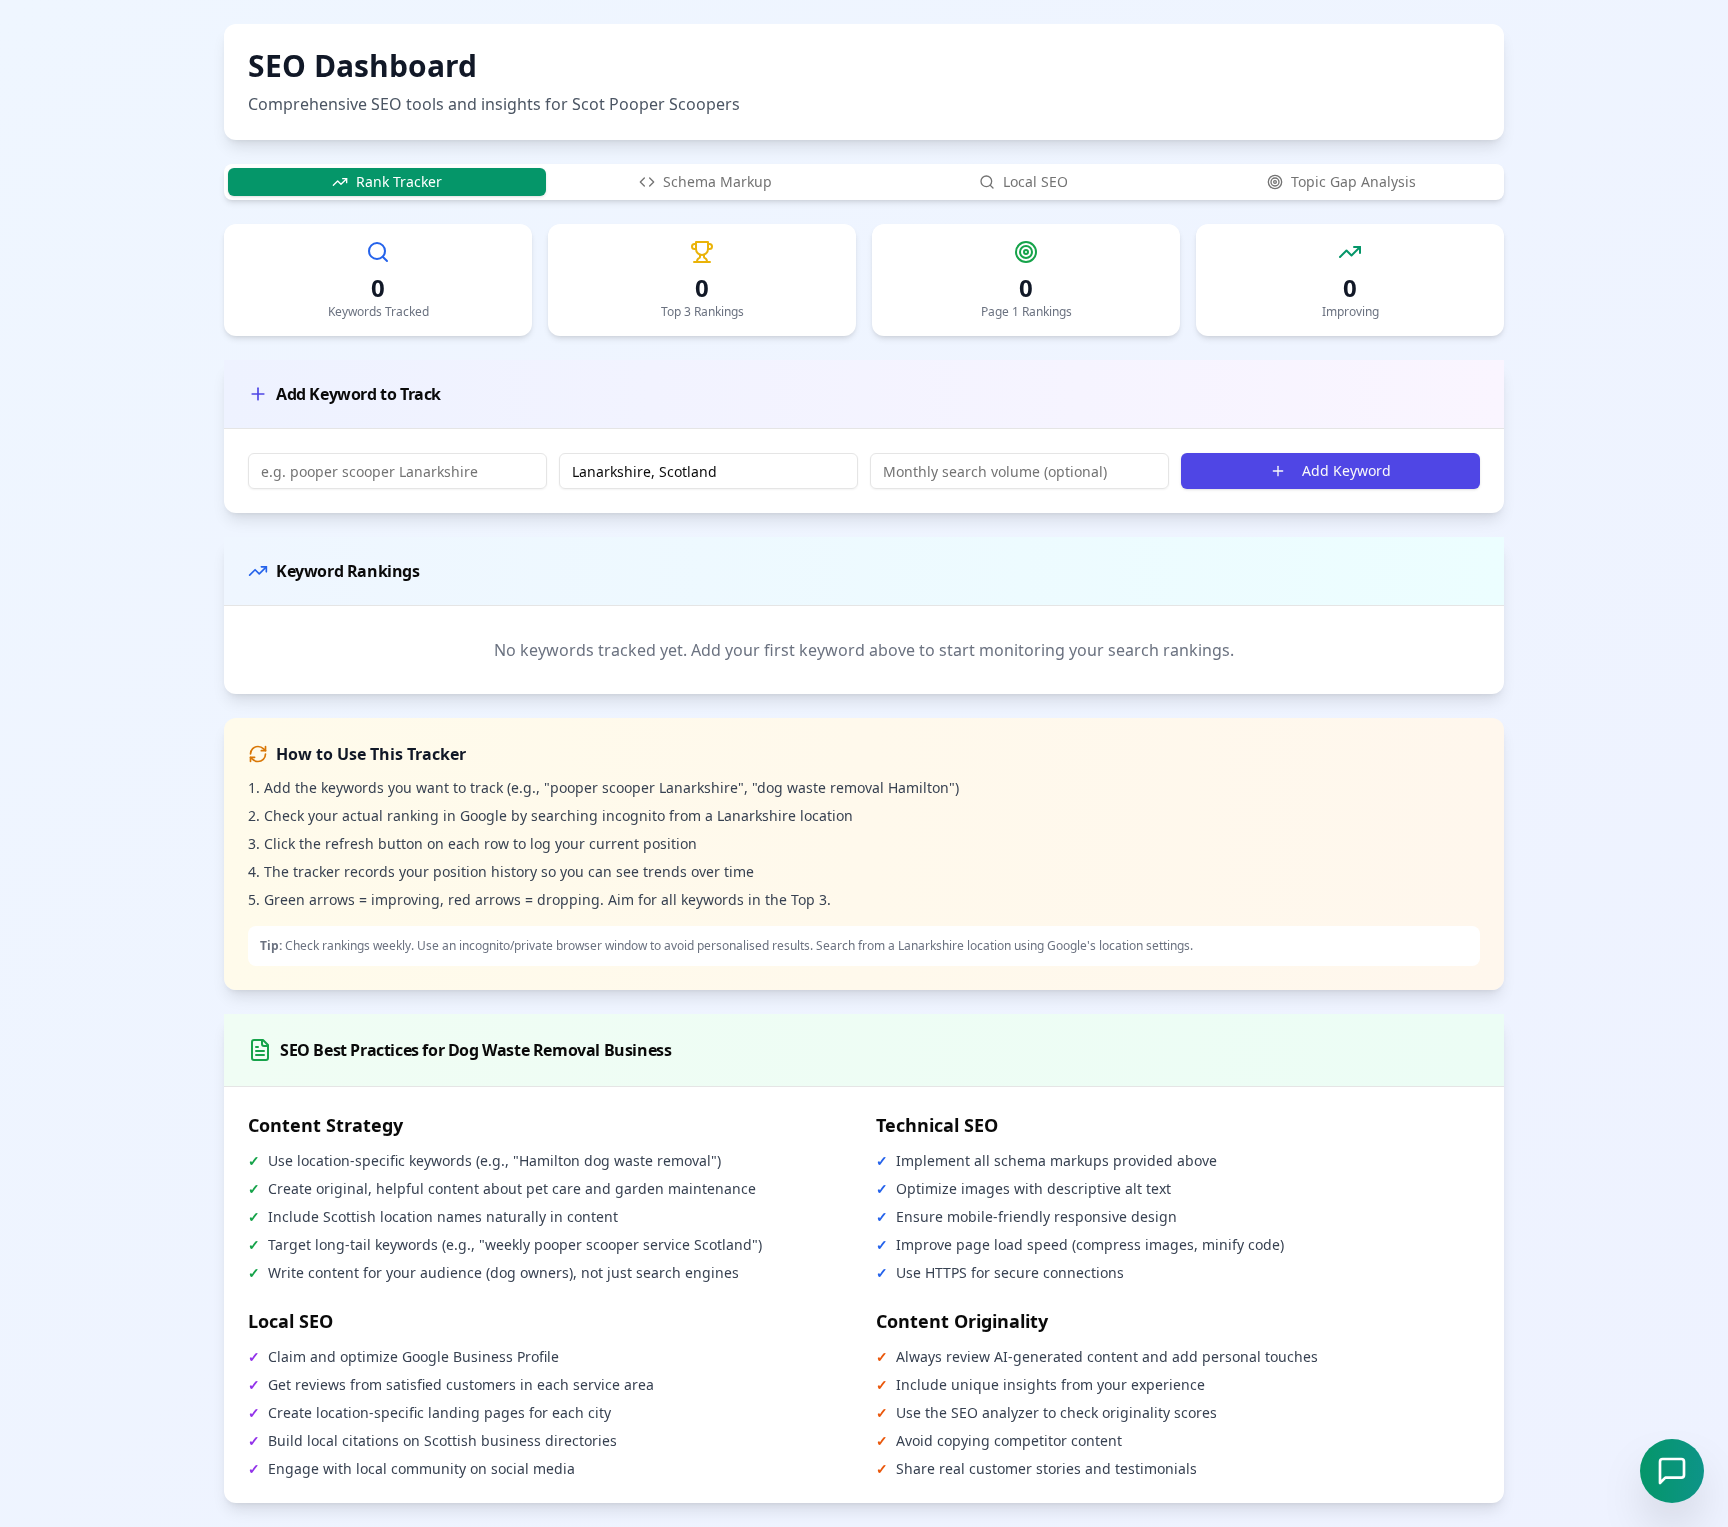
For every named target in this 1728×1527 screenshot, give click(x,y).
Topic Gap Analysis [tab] (1353, 181)
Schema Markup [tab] (717, 181)
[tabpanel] (864, 607)
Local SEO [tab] (1035, 181)
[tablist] (864, 182)
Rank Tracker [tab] (399, 181)
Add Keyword (1346, 470)
